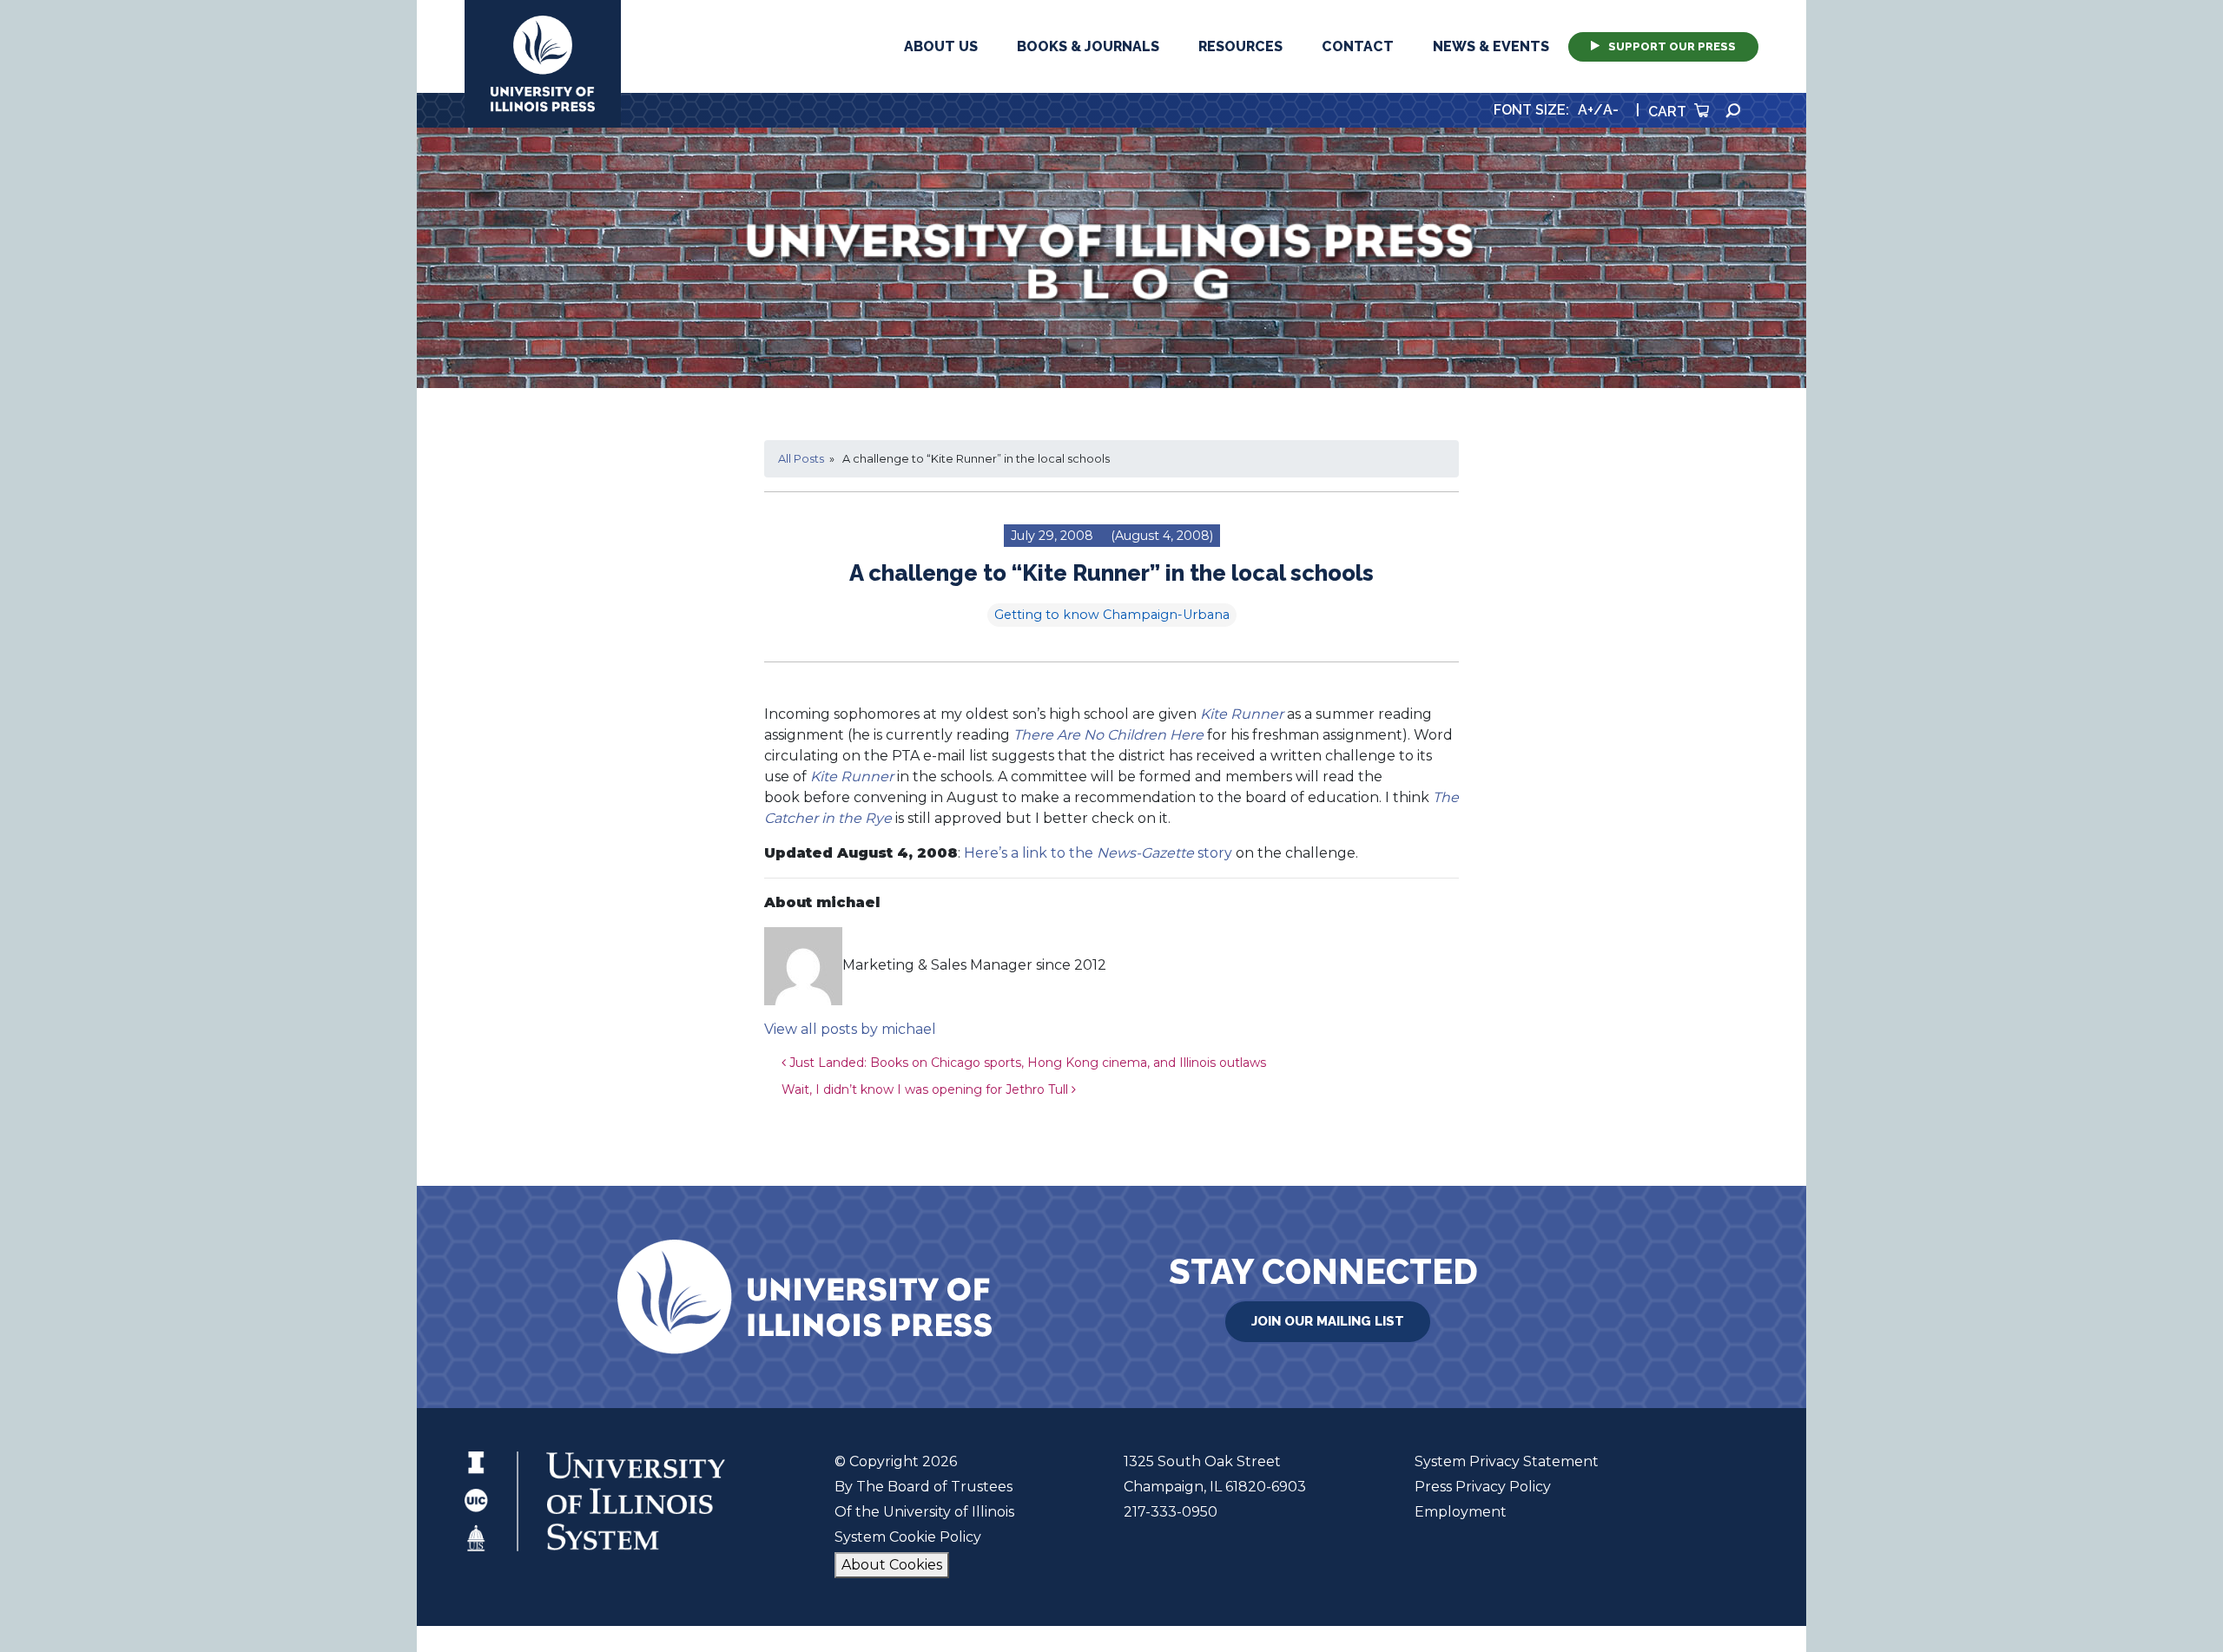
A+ (1586, 110)
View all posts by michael (850, 1029)
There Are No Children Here (1108, 735)
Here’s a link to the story (1098, 853)
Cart (1669, 112)
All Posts (801, 459)
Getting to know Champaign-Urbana (1112, 615)
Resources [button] (1240, 46)
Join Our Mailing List (1328, 1321)
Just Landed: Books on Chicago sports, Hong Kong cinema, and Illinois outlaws (1026, 1063)
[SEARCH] (1733, 111)
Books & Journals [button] (1088, 46)
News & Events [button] (1491, 46)
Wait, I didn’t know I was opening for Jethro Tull (927, 1089)
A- (1611, 110)
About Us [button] (941, 46)
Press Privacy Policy (1483, 1487)
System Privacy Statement (1507, 1461)
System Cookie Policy (908, 1537)
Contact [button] (1358, 46)
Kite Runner (1242, 714)
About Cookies (892, 1565)
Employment (1461, 1512)
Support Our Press (1672, 46)
